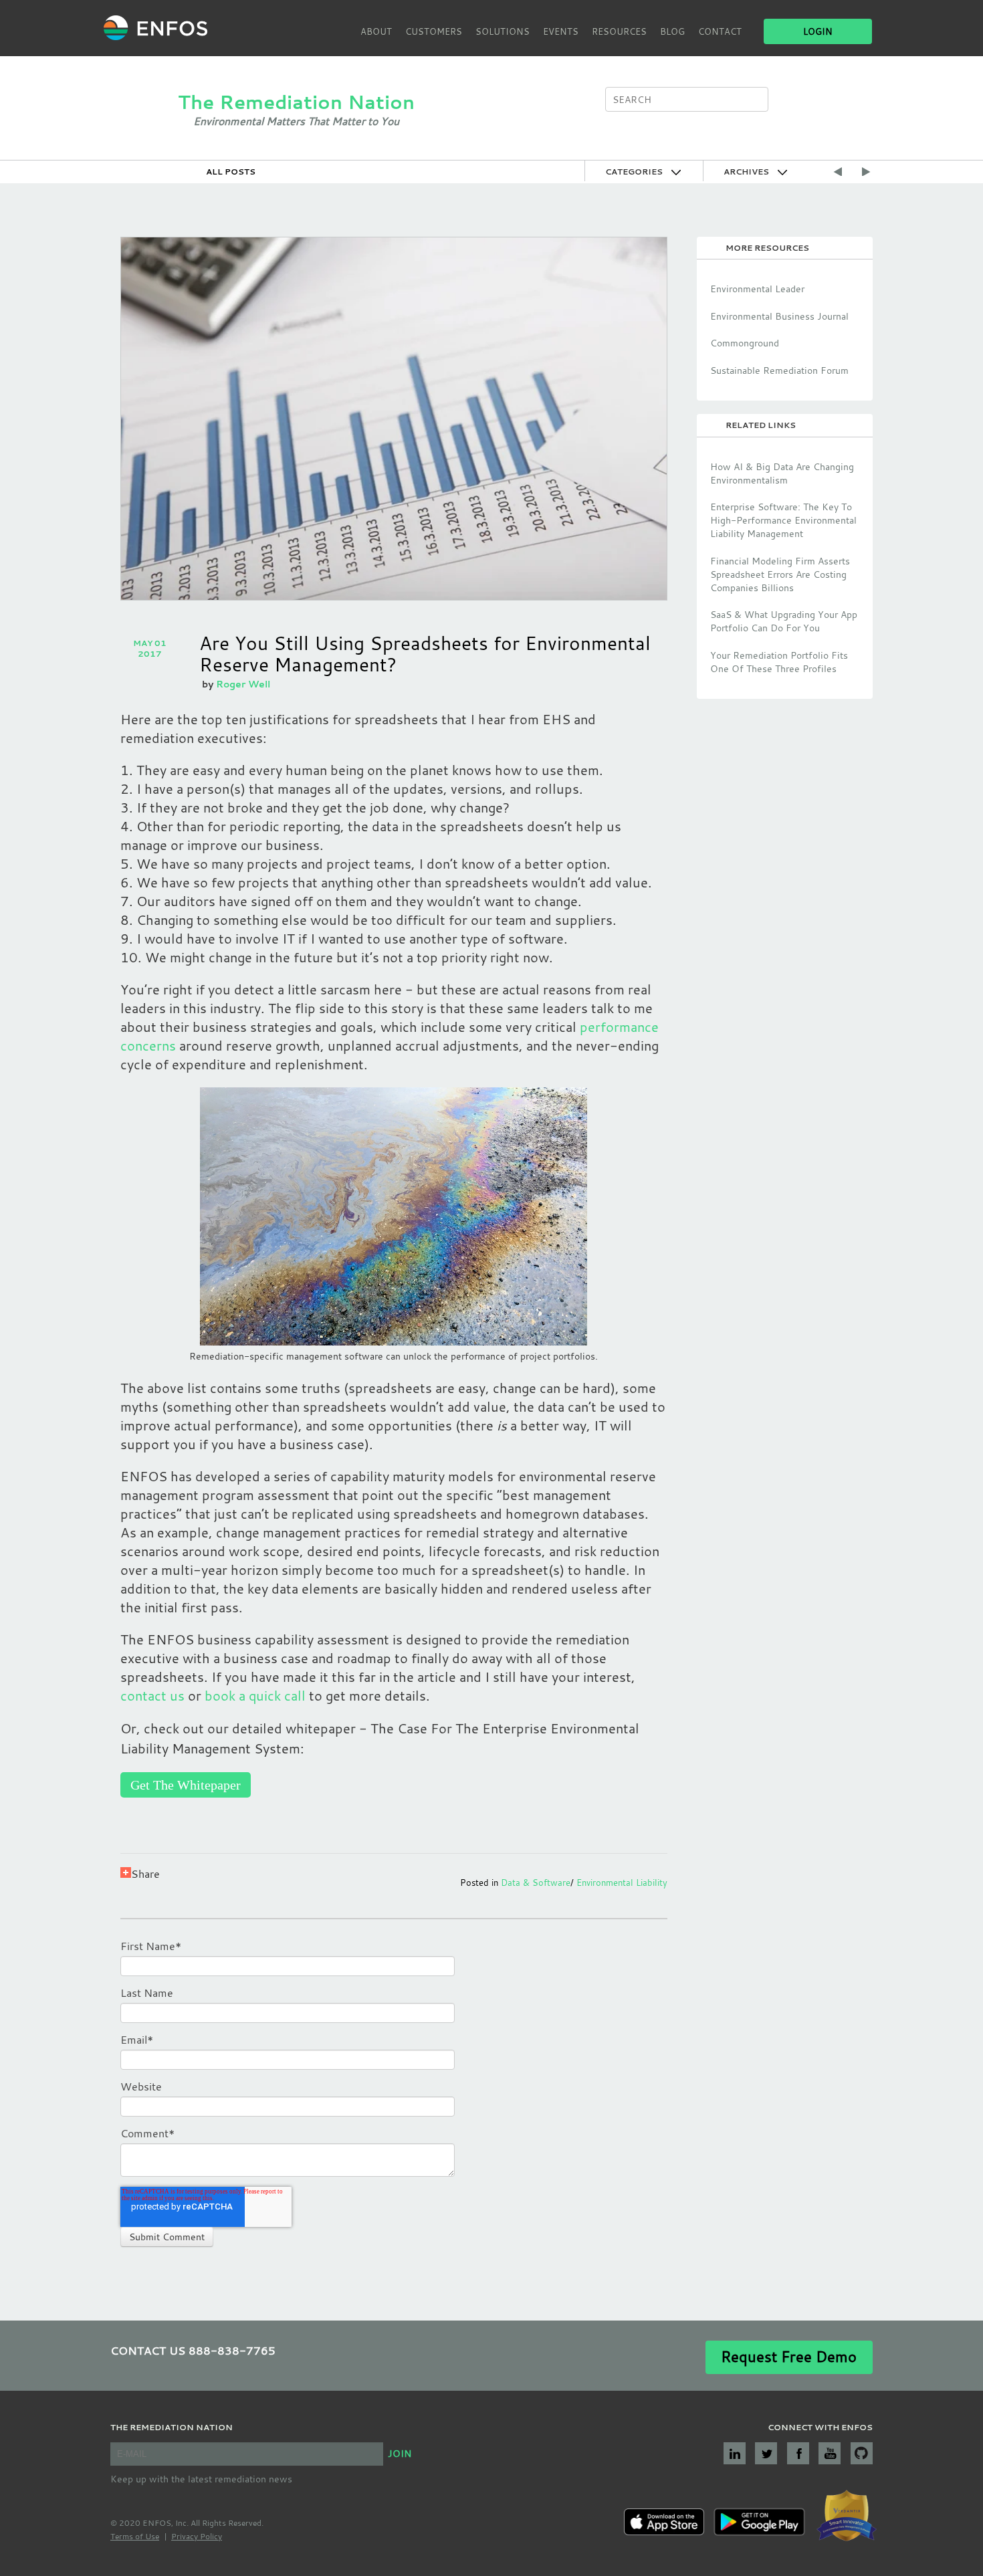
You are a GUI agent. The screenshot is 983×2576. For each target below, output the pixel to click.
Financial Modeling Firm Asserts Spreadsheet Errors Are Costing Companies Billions (780, 574)
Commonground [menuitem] (745, 343)
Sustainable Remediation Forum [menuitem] (779, 370)
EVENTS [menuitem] (561, 31)
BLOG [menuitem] (672, 31)
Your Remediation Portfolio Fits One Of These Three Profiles (779, 662)
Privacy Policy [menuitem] (197, 2536)
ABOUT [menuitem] (376, 31)
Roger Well (243, 684)
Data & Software (536, 1883)
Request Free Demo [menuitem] (789, 2356)
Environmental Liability (622, 1883)
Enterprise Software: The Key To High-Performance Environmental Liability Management (783, 520)
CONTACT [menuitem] (720, 31)
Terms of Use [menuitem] (135, 2536)
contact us (152, 1696)
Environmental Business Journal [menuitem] (779, 316)
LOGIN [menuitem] (818, 31)
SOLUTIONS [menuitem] (503, 31)
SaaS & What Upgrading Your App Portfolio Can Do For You (784, 621)
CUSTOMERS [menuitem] (434, 31)
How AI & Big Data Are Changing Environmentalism (782, 473)
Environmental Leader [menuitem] (757, 289)
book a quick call (257, 1696)
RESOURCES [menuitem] (619, 31)
